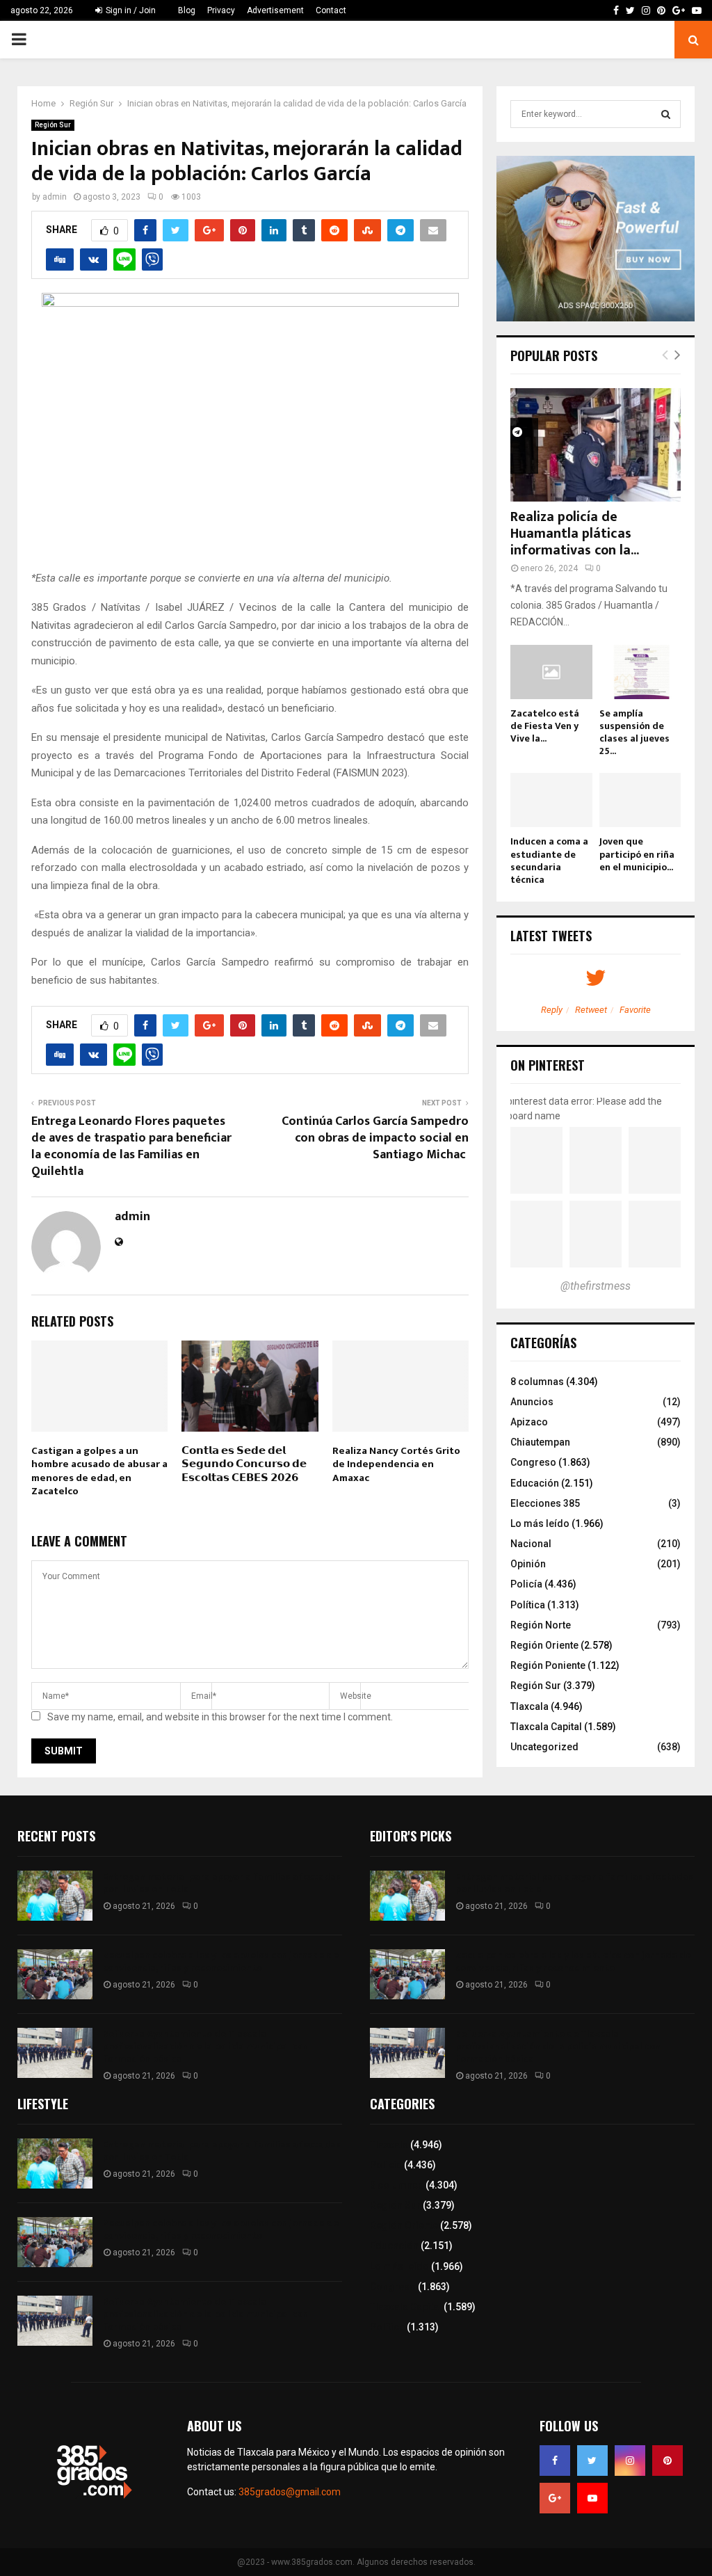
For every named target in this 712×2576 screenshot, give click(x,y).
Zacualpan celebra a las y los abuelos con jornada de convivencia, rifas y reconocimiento (221, 1961)
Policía (526, 1584)
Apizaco (529, 1422)
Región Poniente (548, 1665)
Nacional (531, 1544)
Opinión (528, 1564)
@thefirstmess (596, 1286)
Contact (331, 10)
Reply (552, 1010)
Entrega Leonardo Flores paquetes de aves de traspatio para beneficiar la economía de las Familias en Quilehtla (131, 1146)
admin (55, 197)
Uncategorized (544, 1747)
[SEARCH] (666, 114)
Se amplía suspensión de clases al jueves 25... (634, 732)
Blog (187, 10)
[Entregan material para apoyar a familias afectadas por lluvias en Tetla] (55, 1896)
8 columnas (537, 1382)
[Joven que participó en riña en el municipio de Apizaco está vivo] (640, 800)
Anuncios (532, 1402)
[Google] (555, 2498)
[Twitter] (592, 2461)
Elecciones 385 (545, 1503)
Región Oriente (544, 1645)
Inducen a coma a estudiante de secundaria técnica (549, 860)
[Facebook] (555, 2461)
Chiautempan (540, 1442)
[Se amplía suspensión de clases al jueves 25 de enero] (640, 672)
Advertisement (275, 10)
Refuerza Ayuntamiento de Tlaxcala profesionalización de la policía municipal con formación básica (205, 2046)
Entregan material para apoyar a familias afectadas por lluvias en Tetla (222, 1883)
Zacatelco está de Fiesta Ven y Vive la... (545, 726)
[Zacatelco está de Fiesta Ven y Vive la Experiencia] (551, 672)
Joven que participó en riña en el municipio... (637, 854)
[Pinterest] (667, 2461)
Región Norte (541, 1625)
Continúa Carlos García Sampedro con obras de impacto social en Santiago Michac (375, 1138)
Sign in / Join (130, 10)
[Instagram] (630, 2461)
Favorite (635, 1010)
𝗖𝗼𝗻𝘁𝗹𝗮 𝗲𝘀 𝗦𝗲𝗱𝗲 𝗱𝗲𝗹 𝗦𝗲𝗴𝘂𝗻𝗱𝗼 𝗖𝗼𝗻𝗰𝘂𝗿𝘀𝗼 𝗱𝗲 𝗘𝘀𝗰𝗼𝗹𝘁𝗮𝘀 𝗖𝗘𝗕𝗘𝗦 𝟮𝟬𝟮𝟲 (244, 1464)
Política (528, 1605)
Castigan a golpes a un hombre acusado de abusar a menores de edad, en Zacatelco (99, 1471)
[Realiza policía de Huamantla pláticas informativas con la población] (596, 445)
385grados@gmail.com (290, 2492)
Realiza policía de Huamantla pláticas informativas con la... (575, 534)
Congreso (533, 1462)
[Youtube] (592, 2498)
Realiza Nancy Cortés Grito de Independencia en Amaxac (396, 1464)
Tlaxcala (529, 1706)
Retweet (591, 1010)
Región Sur (53, 125)
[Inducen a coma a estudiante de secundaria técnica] (551, 800)
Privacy (221, 10)
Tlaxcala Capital (546, 1727)
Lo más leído (540, 1523)
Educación (535, 1483)
